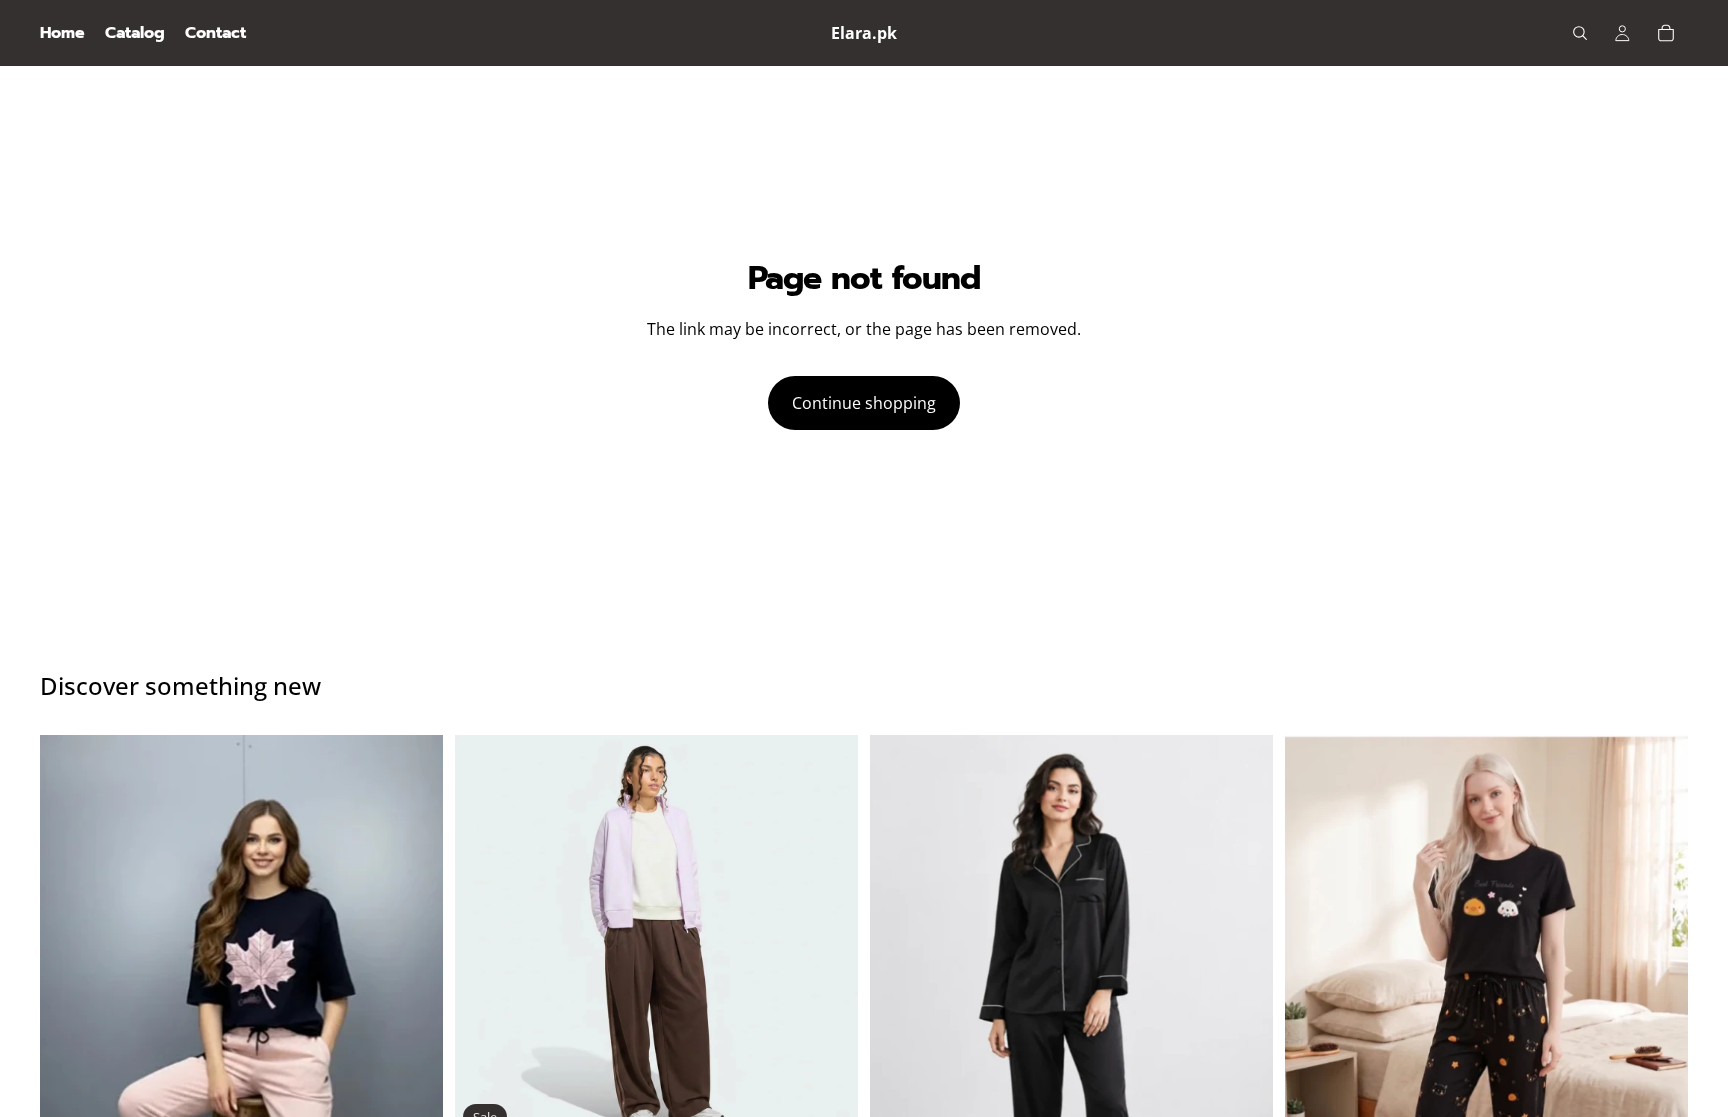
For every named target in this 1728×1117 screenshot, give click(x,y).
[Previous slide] (485, 937)
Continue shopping (864, 403)
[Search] (1580, 33)
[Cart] (1666, 33)
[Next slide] (828, 937)
